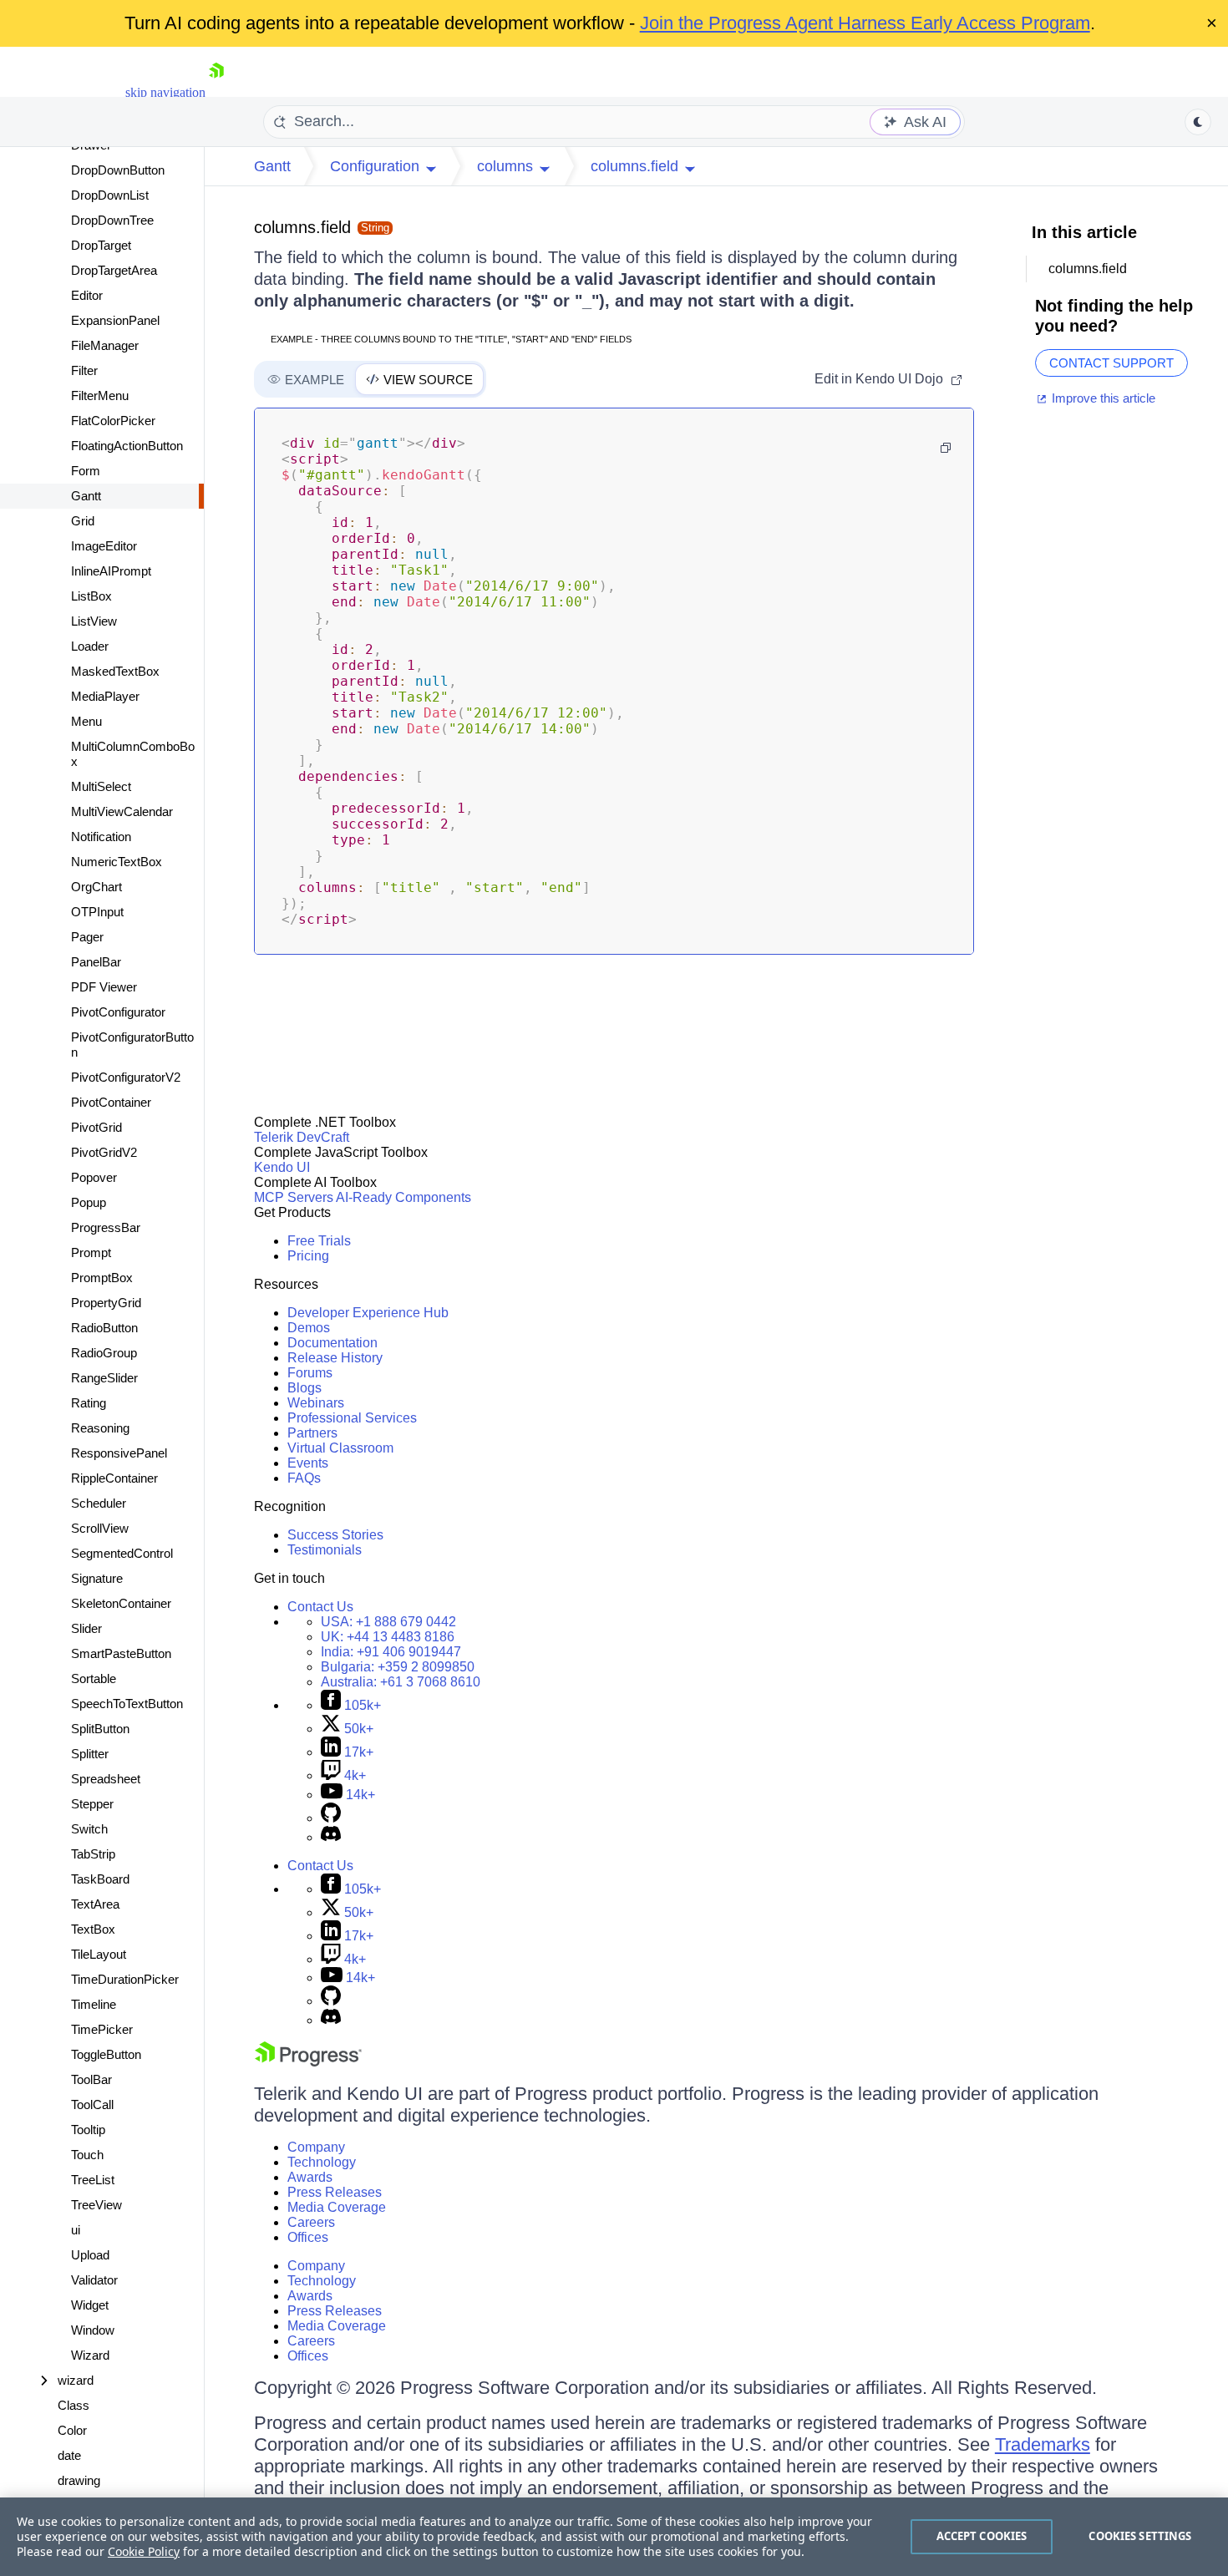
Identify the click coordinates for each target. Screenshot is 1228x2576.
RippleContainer (114, 1478)
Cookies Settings (1140, 2536)
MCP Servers (294, 1197)
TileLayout (99, 1954)
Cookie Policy (144, 2551)
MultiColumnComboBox (133, 754)
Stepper (92, 1804)
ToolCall (92, 2104)
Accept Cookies (982, 2536)
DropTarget (101, 245)
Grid (83, 521)
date (69, 2455)
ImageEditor (104, 546)
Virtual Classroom (340, 1448)
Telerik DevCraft (302, 1137)
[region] (614, 2537)
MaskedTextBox (115, 671)
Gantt (86, 496)
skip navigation (165, 92)
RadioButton (104, 1328)
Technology (322, 2162)
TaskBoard (100, 1879)
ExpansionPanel (115, 320)
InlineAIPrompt (111, 571)
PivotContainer (111, 1102)
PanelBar (96, 962)
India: (391, 1652)
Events (308, 1463)
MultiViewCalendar (122, 811)
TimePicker (102, 2029)
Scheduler (99, 1503)
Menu (86, 721)
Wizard (90, 2355)
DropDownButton (118, 170)
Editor (87, 295)
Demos (309, 1328)
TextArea (95, 1904)
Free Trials (319, 1241)
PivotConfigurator (118, 1012)
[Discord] (331, 1837)
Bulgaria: (398, 1667)
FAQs (304, 1478)
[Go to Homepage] (216, 92)
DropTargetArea (114, 270)
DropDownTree (112, 220)
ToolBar (91, 2079)
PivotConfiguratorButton (132, 1045)
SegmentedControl (122, 1553)
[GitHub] (331, 1818)
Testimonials (325, 1550)
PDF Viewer (104, 987)
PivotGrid (96, 1127)
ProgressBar (106, 1227)
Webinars (316, 1403)
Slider (86, 1628)
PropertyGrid (106, 1303)
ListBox (91, 596)
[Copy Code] (946, 448)
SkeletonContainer (121, 1603)
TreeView (96, 2205)
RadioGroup (104, 1353)
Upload (90, 2255)
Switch (89, 1829)
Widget (90, 2305)
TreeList (93, 2180)
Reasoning (100, 1428)
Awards (310, 2177)
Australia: (401, 1682)
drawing (79, 2480)
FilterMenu (100, 396)
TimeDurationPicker (125, 1979)
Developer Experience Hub (368, 1313)
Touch (87, 2155)
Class (74, 2405)
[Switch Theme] (1198, 122)
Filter (84, 370)
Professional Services (352, 1418)
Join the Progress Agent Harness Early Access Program (865, 23)
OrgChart (96, 887)
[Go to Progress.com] (308, 2062)
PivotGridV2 (104, 1152)
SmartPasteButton (121, 1653)
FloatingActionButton (127, 446)
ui (76, 2230)
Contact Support (1111, 363)
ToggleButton (106, 2054)
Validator (94, 2280)
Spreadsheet (106, 1779)
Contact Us (320, 1607)
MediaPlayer (105, 696)
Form (86, 471)
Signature (97, 1578)
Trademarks (1043, 2444)
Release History (335, 1358)
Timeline (94, 2004)
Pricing (308, 1256)
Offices (308, 2237)
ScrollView (100, 1528)
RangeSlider (104, 1378)
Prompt (91, 1253)
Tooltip (88, 2130)
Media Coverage (337, 2207)
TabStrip (93, 1854)
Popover (94, 1177)
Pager (87, 937)
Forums (310, 1373)
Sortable (94, 1678)
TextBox (93, 1929)
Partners (312, 1433)
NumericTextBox (117, 862)
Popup (89, 1202)
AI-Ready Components (403, 1197)
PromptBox (102, 1278)
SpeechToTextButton (127, 1704)
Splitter (90, 1754)
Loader (90, 646)
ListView (94, 621)
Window (93, 2330)
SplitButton (100, 1729)
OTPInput (97, 912)
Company (316, 2147)
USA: (388, 1622)
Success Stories (335, 1535)
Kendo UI (282, 1167)
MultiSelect (101, 786)
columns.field (302, 227)
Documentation (332, 1343)
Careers (311, 2222)
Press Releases (335, 2192)
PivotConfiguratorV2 (126, 1077)
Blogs (304, 1388)
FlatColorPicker (113, 421)
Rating (89, 1403)
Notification (101, 837)
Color (72, 2430)
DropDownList (110, 195)
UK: (388, 1637)
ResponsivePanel (119, 1453)
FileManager (105, 345)
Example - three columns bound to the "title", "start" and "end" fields (451, 339)
